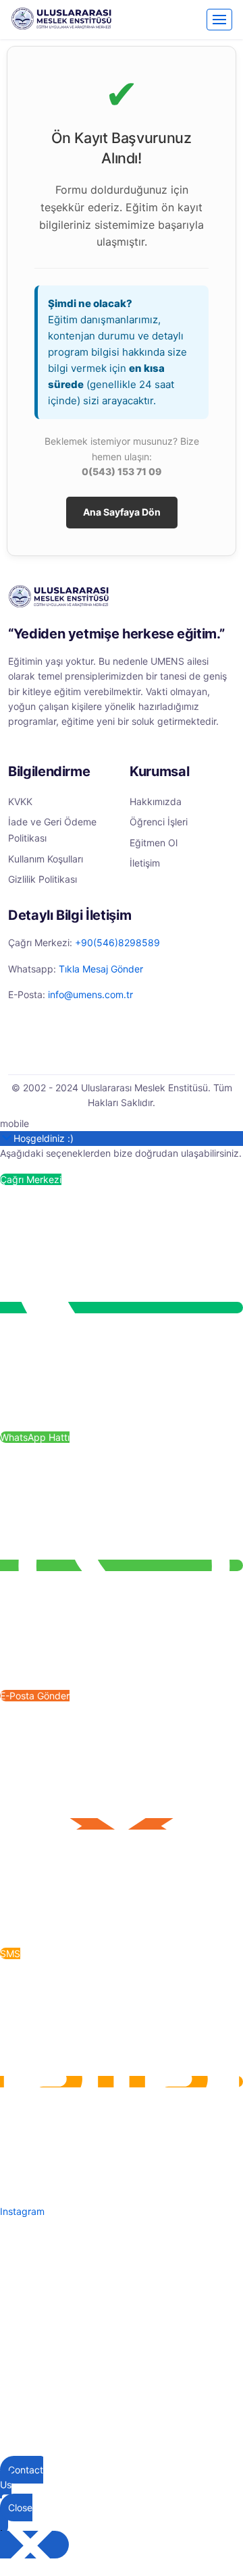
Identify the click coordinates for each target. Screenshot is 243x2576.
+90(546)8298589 (117, 942)
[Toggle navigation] (219, 20)
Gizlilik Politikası (43, 879)
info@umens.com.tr (90, 994)
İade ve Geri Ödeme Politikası (52, 830)
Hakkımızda (156, 801)
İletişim (145, 863)
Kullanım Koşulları (46, 859)
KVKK (20, 801)
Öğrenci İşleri (159, 822)
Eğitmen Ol (154, 843)
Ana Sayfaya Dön (122, 512)
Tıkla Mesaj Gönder (101, 969)
